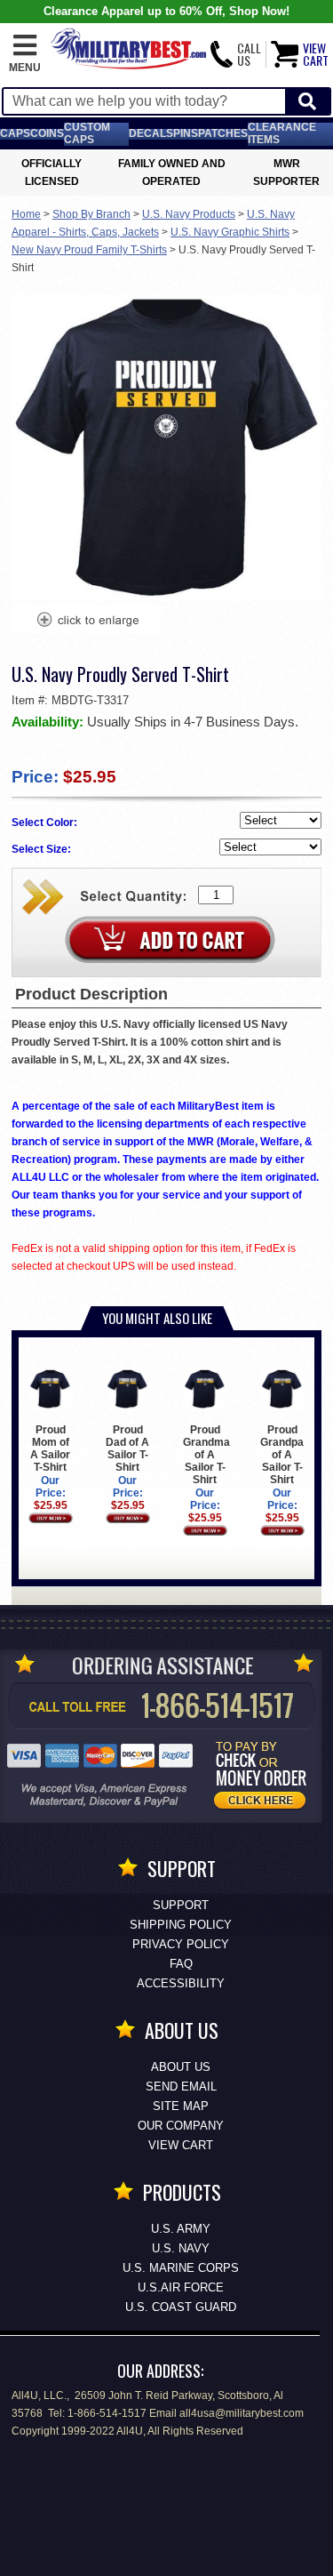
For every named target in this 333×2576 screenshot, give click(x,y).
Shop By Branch (91, 214)
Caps (15, 133)
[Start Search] (307, 102)
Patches (223, 133)
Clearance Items (282, 133)
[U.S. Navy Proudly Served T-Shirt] (87, 622)
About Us (181, 2067)
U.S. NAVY (181, 2248)
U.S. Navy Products (189, 214)
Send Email (181, 2086)
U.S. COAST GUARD (181, 2307)
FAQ (181, 1964)
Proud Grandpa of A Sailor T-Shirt (282, 1455)
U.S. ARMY (181, 2229)
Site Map (181, 2106)
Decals (151, 133)
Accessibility (181, 1983)
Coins (47, 133)
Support (181, 1905)
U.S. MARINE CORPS (181, 2268)
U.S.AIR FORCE (181, 2287)
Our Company (181, 2126)
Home (26, 214)
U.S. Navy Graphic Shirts (230, 232)
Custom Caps (87, 133)
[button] (25, 54)
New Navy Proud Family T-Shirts (89, 250)
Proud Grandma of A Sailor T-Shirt (206, 1455)
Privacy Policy (181, 1944)
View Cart (181, 2145)
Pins (186, 133)
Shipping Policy (181, 1925)
